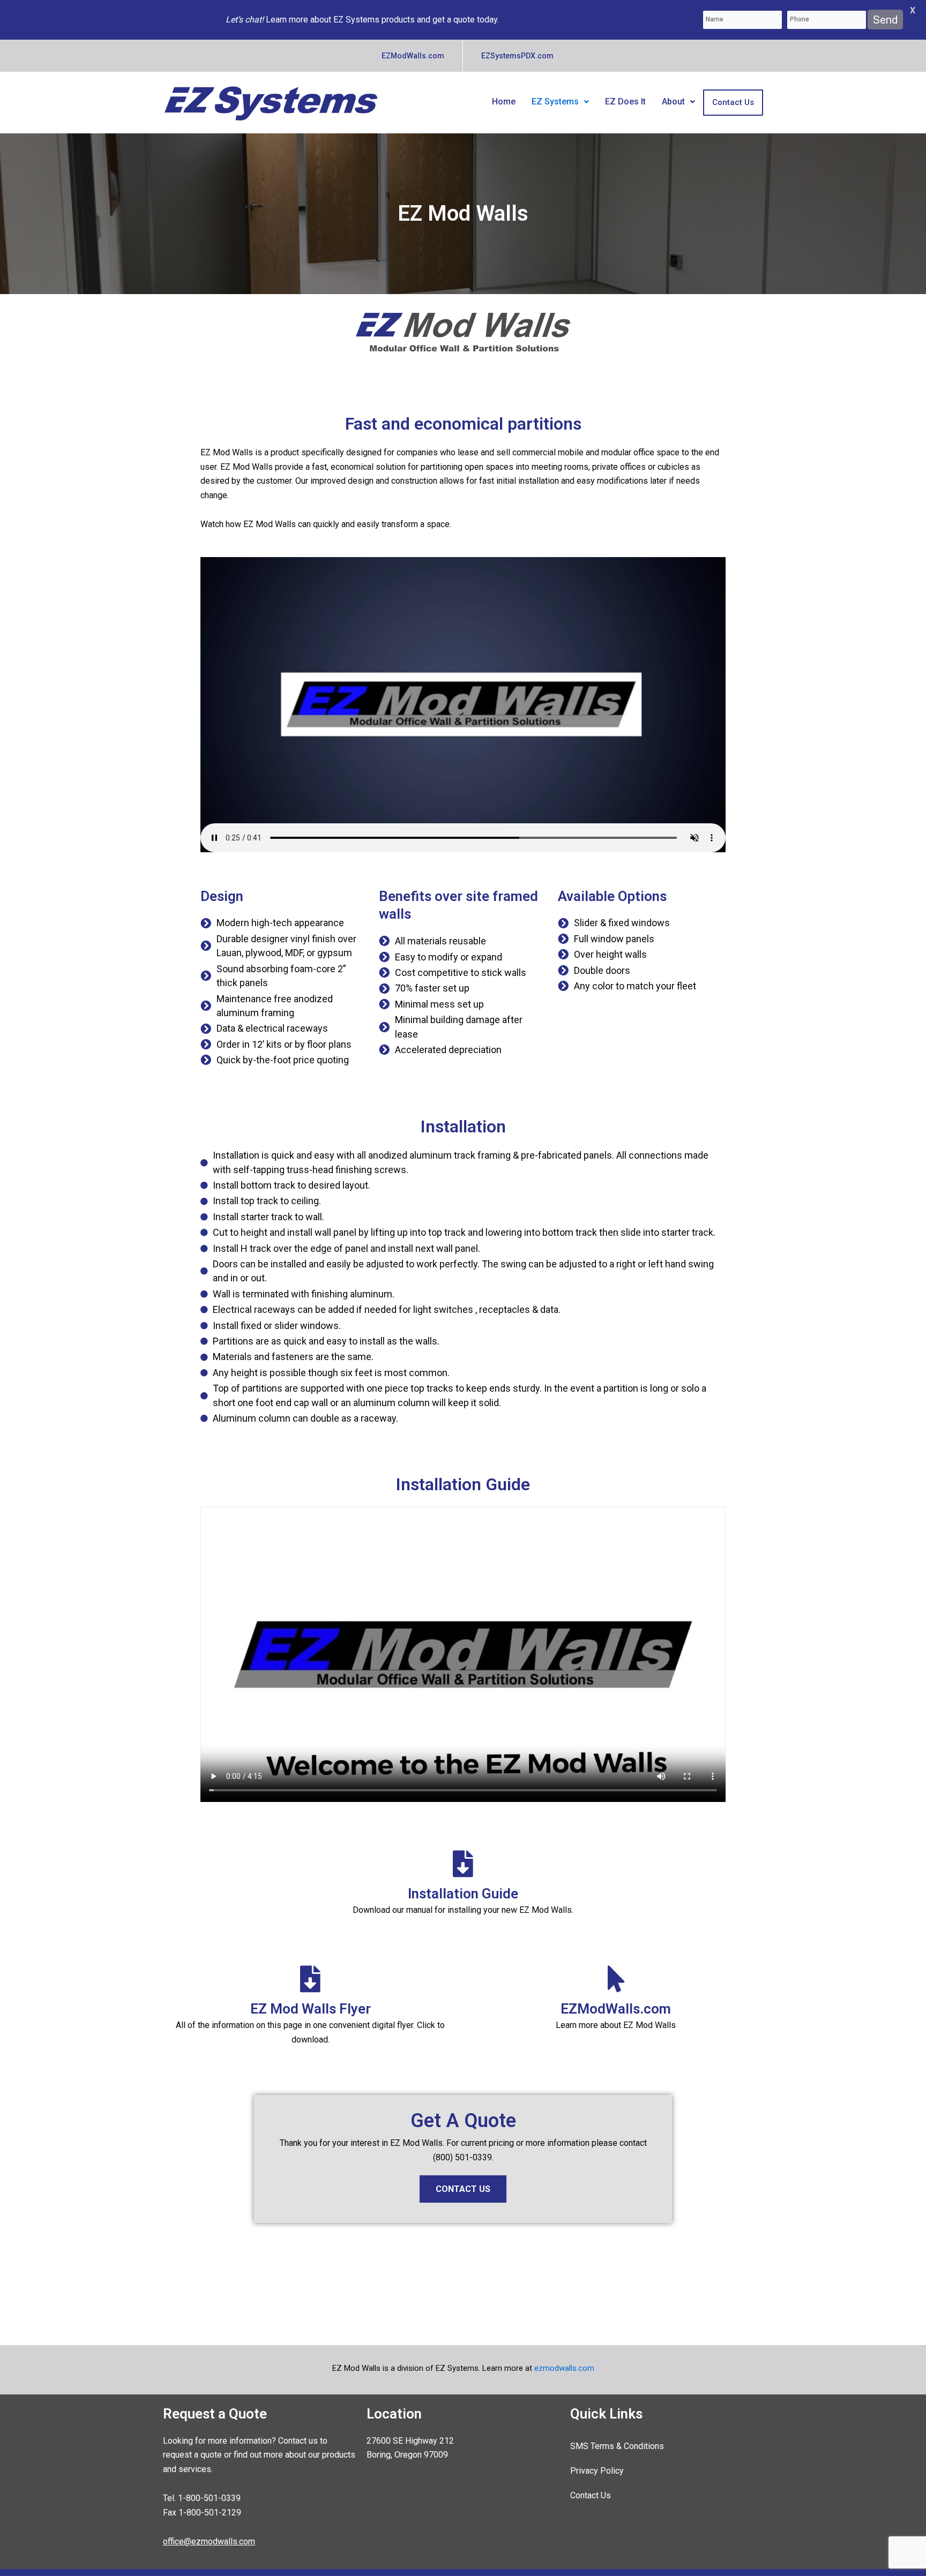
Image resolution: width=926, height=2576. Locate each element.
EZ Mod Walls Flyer (311, 2009)
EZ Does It (625, 102)
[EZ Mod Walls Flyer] (310, 1979)
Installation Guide (463, 1894)
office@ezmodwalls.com (209, 2541)
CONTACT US (463, 2189)
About (673, 102)
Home (504, 102)
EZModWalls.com (616, 2009)
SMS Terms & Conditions (617, 2446)
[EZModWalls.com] (616, 1979)
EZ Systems (555, 102)
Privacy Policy (597, 2471)
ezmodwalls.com (564, 2368)
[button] (560, 102)
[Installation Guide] (463, 1864)
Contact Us (733, 102)
